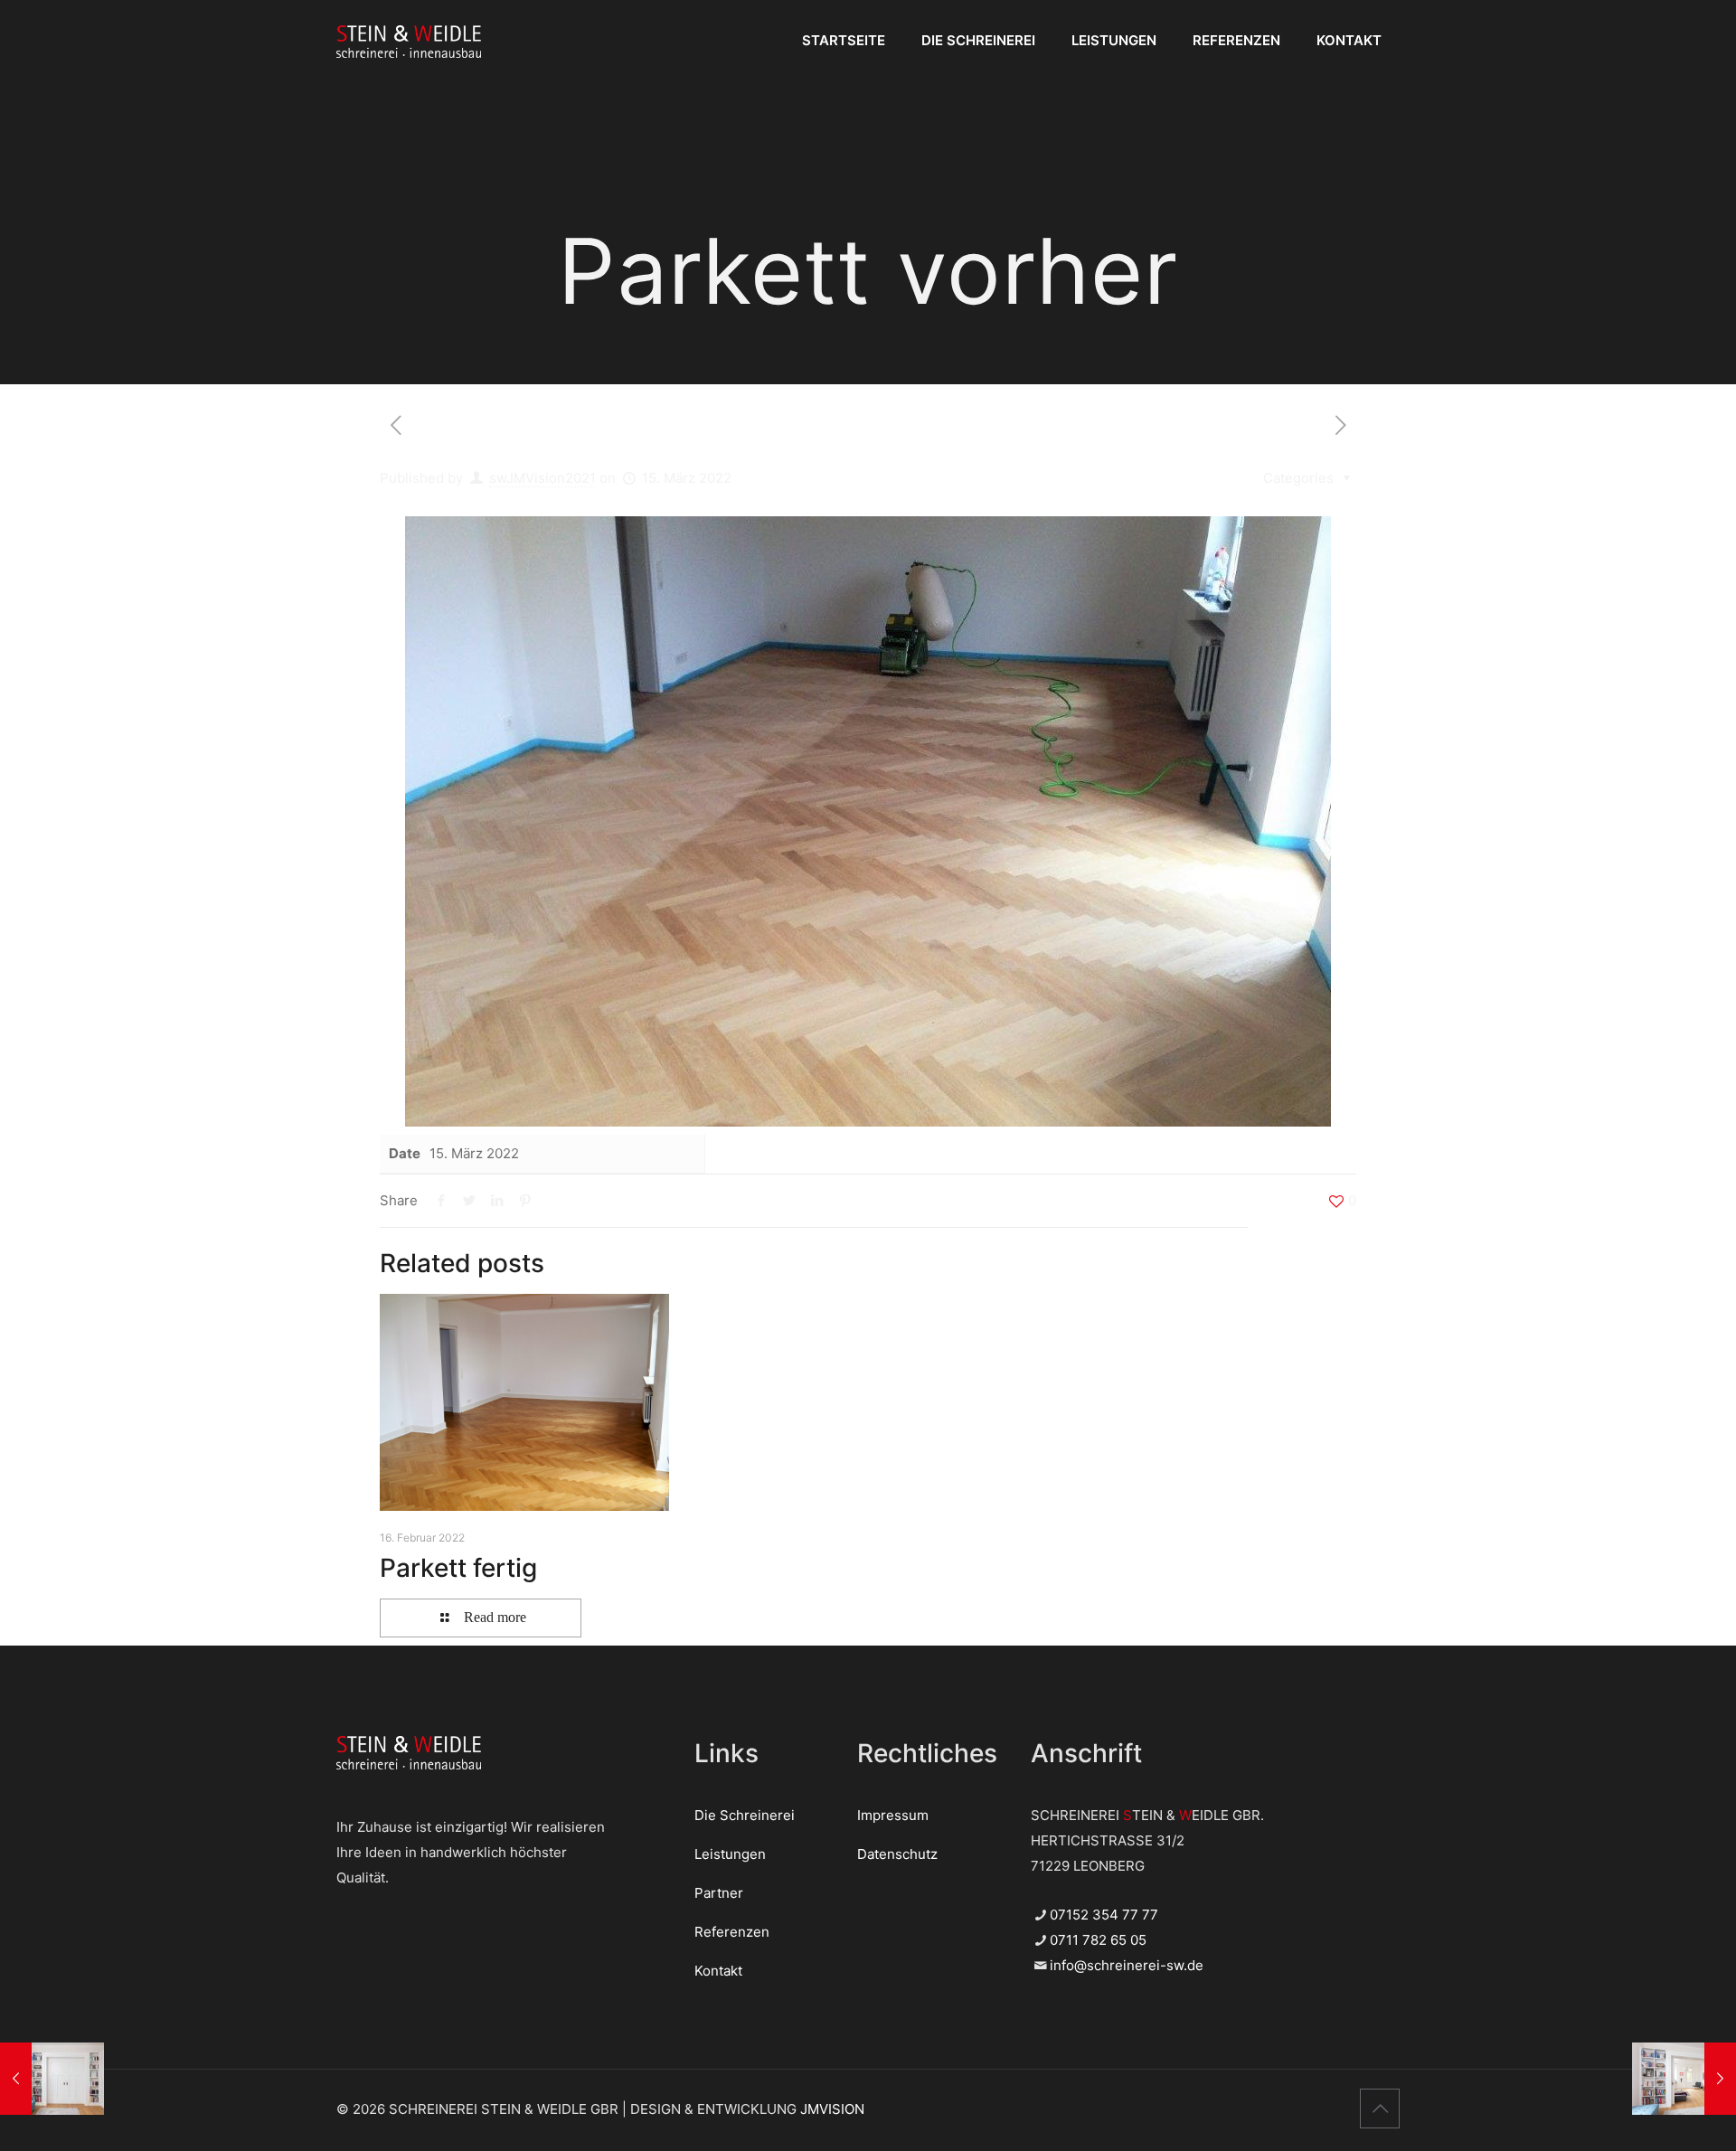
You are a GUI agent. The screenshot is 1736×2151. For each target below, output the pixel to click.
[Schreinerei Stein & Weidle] (409, 41)
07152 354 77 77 (1104, 1915)
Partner (719, 1893)
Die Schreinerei (745, 1815)
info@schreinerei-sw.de (1127, 1965)
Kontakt (718, 1971)
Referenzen (732, 1932)
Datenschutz (897, 1854)
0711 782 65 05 (1098, 1940)
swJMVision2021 (542, 478)
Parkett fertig (458, 1568)
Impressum (893, 1815)
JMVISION (832, 2109)
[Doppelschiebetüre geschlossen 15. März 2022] (52, 2079)
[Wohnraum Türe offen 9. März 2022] (1684, 2079)
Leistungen (730, 1854)
